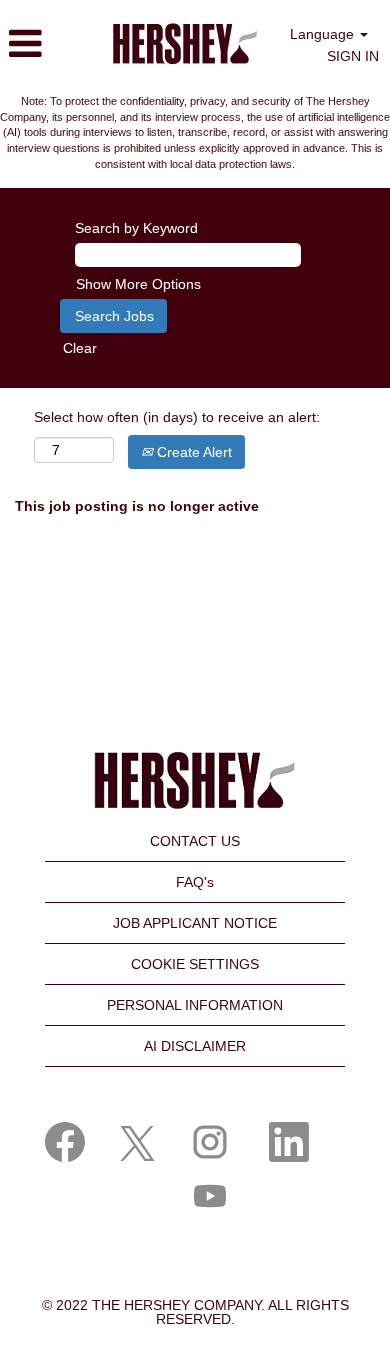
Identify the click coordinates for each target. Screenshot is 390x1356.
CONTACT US (195, 841)
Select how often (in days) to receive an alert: (177, 417)
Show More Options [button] (138, 284)
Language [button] (324, 34)
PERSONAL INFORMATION (195, 1005)
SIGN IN (353, 56)
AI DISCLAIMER (195, 1046)
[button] (43, 43)
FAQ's (195, 882)
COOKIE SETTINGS (195, 964)
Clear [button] (80, 348)
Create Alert (192, 452)
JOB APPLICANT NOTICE (195, 923)
